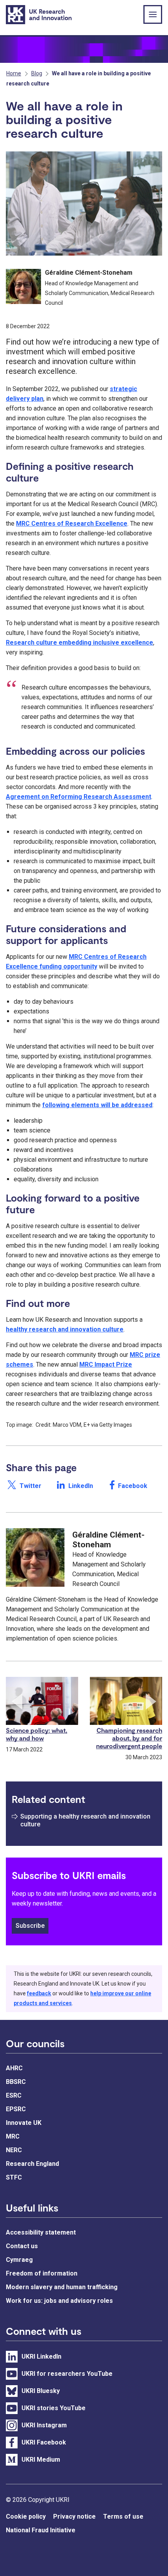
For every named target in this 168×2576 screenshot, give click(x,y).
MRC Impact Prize (106, 1364)
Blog (37, 73)
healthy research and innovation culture (65, 1329)
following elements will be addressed (97, 1105)
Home (14, 73)
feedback (39, 1993)
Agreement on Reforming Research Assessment (79, 797)
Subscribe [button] (30, 1926)
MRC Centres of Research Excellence (72, 524)
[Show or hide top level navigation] (153, 14)
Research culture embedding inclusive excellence (80, 643)
